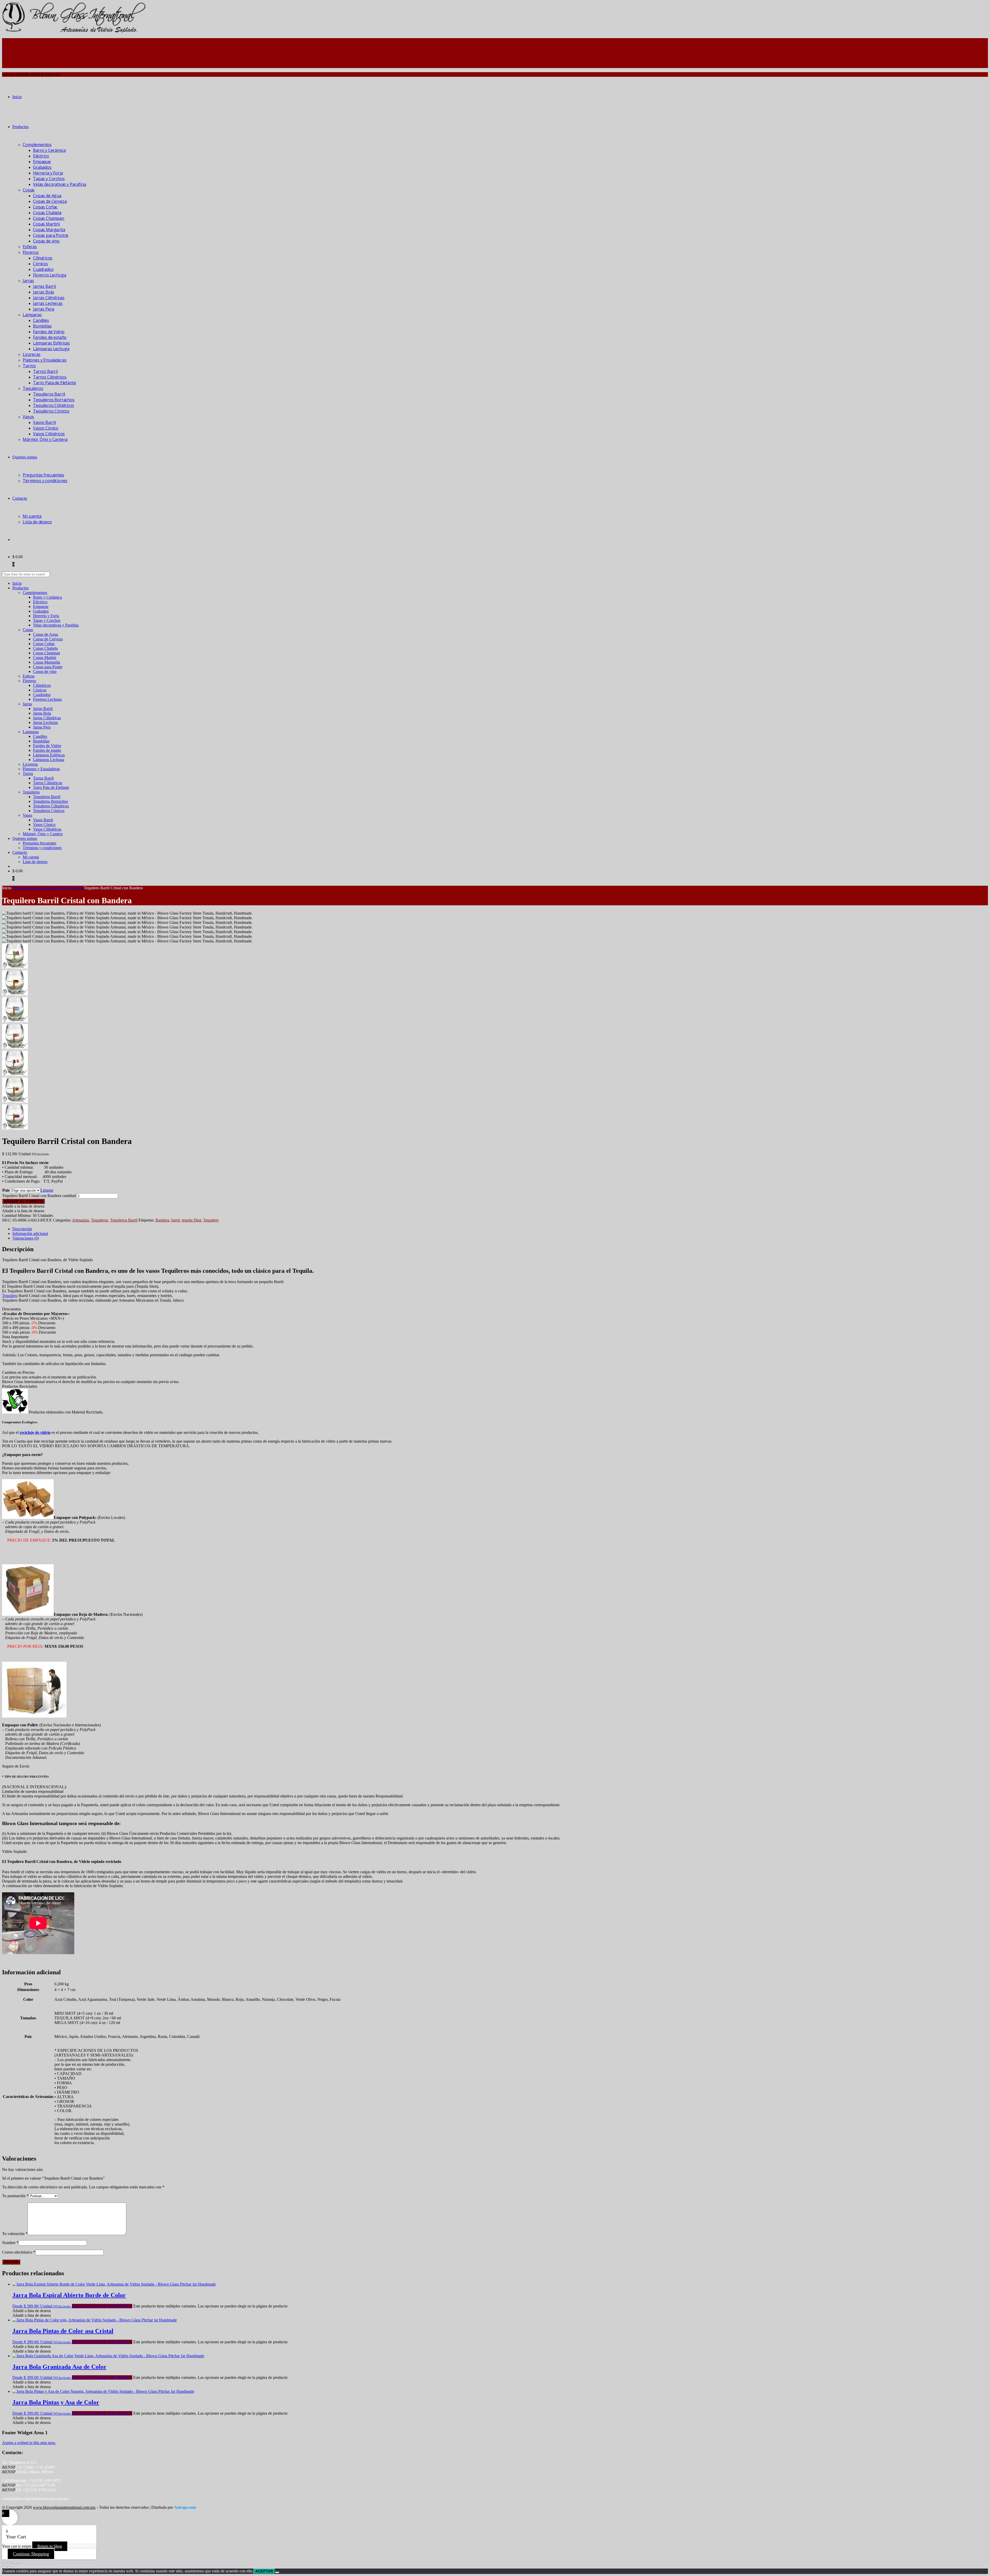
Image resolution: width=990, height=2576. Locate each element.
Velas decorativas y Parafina (60, 184)
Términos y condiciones (45, 481)
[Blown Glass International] (74, 32)
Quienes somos (25, 457)
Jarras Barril (44, 286)
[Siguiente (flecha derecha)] (9, 2567)
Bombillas (42, 326)
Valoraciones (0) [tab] (26, 1238)
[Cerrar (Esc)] (20, 2563)
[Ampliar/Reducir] (4, 2563)
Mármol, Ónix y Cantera (45, 439)
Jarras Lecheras (48, 303)
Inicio (17, 97)
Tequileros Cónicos (51, 411)
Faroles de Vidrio (49, 332)
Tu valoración (15, 2234)
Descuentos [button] (11, 1309)
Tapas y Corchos (49, 179)
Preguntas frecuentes (43, 475)
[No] (277, 2572)
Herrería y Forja (48, 173)
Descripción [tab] (22, 1229)
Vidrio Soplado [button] (14, 1851)
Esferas (30, 247)
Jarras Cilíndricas (49, 298)
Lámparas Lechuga (51, 349)
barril (175, 1220)
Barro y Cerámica (49, 150)
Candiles (41, 320)
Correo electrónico (19, 2252)
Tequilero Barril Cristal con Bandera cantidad (39, 1196)
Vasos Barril (44, 422)
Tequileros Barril (49, 394)
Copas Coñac (45, 207)
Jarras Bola (43, 292)
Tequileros (33, 388)
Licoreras (32, 354)
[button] (23, 1206)
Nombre (10, 2243)
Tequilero (211, 1220)
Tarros (29, 366)
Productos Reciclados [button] (20, 1386)
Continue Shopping (31, 2554)
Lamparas (32, 315)
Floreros (31, 252)
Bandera (162, 1220)
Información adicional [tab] (30, 1233)
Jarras (28, 281)
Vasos (28, 417)
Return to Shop (50, 2546)
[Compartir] (14, 2563)
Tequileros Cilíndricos (53, 405)
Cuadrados (43, 269)
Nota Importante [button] (15, 1337)
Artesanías (80, 1220)
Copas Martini (46, 224)
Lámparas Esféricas (51, 343)
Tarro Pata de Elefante (54, 383)
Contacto (20, 498)
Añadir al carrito (23, 1201)
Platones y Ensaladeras (44, 360)
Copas (29, 190)
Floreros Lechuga (49, 275)
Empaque (42, 162)
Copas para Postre (51, 235)
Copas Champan (49, 218)
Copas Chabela (47, 213)
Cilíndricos (43, 258)
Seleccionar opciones (102, 2306)
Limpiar (47, 1190)
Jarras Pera (44, 309)
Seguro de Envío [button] (16, 1766)
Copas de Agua (47, 196)
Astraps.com (185, 2507)
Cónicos (40, 264)
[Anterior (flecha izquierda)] (4, 2567)
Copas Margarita (49, 230)
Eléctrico (41, 156)
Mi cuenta (32, 516)
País (6, 1190)
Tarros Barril (45, 371)
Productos (20, 127)
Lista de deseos (37, 522)
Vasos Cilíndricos (49, 434)
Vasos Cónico (46, 428)
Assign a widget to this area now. (29, 2443)
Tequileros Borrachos (54, 400)
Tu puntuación (15, 2196)
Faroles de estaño (50, 337)
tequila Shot (191, 1220)
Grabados (42, 167)
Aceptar (264, 2571)
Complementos (37, 145)
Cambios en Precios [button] (18, 1372)
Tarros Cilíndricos (50, 377)
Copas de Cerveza (50, 201)
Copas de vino (46, 241)
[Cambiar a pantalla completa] (9, 2563)
